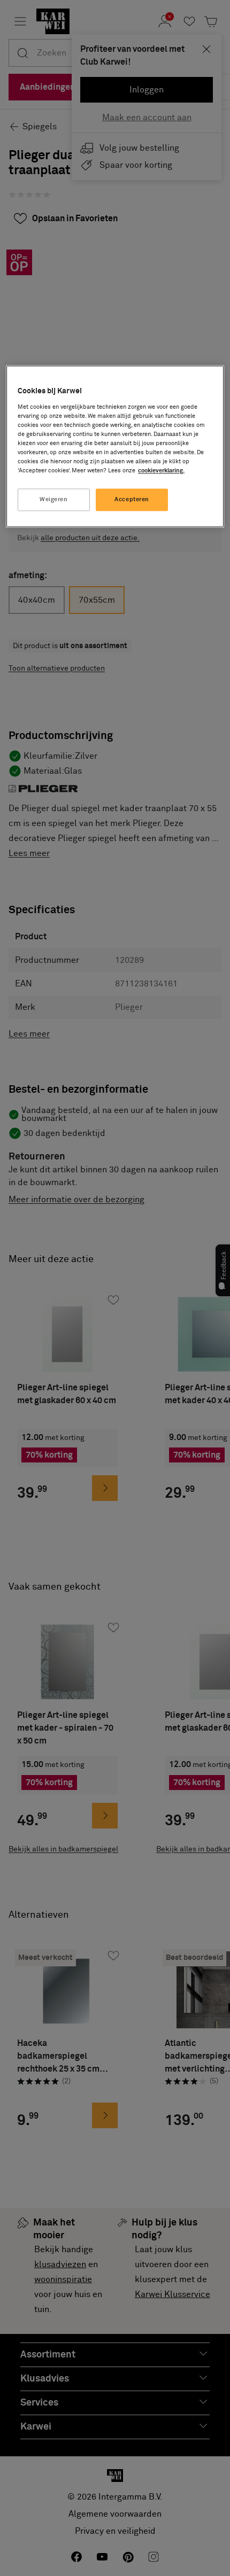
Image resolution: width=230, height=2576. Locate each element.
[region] (115, 447)
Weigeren (54, 500)
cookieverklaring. (161, 471)
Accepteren (132, 500)
